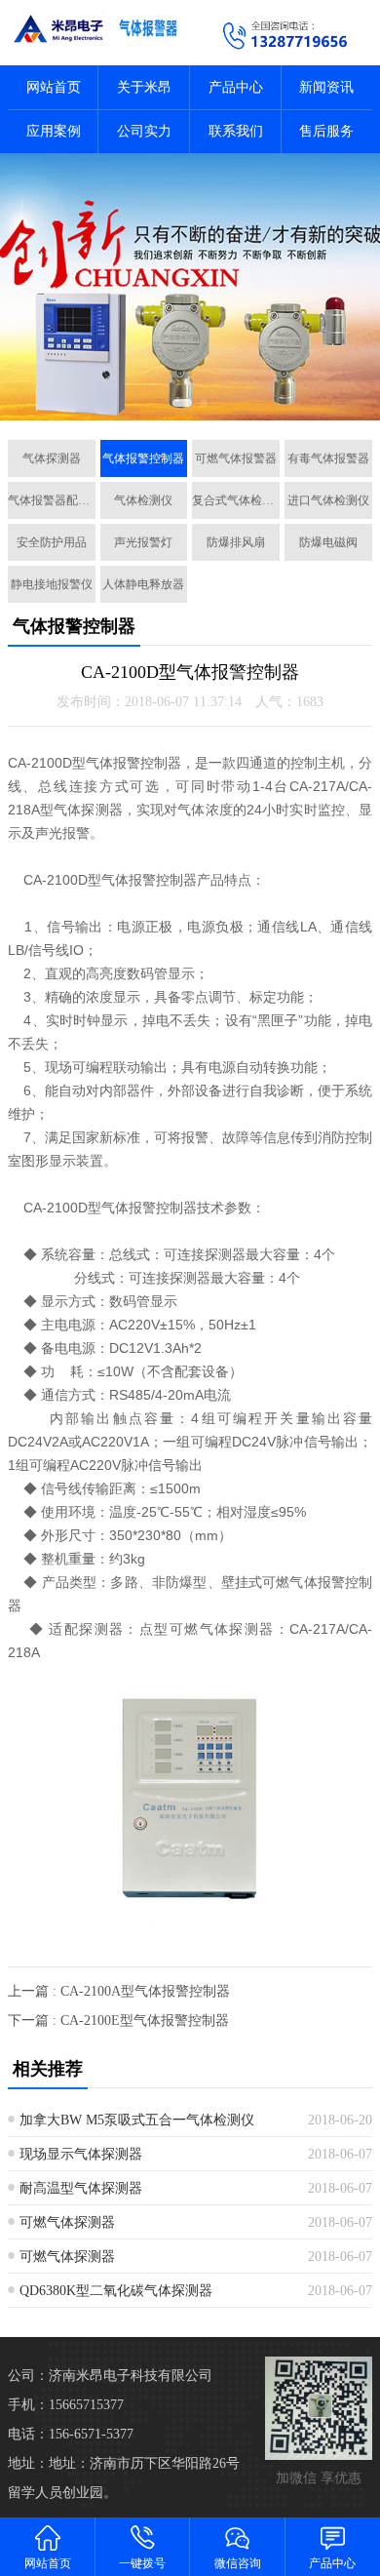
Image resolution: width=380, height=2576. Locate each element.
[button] (182, 403)
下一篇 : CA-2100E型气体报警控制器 (118, 2021)
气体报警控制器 (143, 458)
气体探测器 (52, 458)
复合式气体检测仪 (236, 500)
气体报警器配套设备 (52, 500)
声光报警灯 (143, 542)
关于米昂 (144, 87)
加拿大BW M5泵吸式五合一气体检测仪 (137, 2120)
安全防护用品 (52, 542)
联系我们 (236, 131)
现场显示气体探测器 (81, 2154)
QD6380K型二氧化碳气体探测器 (116, 2291)
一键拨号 (142, 2563)
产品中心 (236, 87)
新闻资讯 (326, 87)
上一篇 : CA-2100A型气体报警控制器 (119, 1991)
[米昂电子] (95, 28)
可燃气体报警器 (236, 458)
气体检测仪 (143, 500)
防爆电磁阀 (328, 542)
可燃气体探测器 (67, 2222)
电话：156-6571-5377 (71, 2434)
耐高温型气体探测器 (81, 2188)
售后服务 (326, 131)
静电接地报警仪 (52, 584)
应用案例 (54, 131)
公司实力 (144, 131)
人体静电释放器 (143, 584)
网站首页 (54, 87)
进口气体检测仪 (328, 500)
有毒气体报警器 (328, 458)
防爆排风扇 (236, 542)
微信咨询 (238, 2563)
